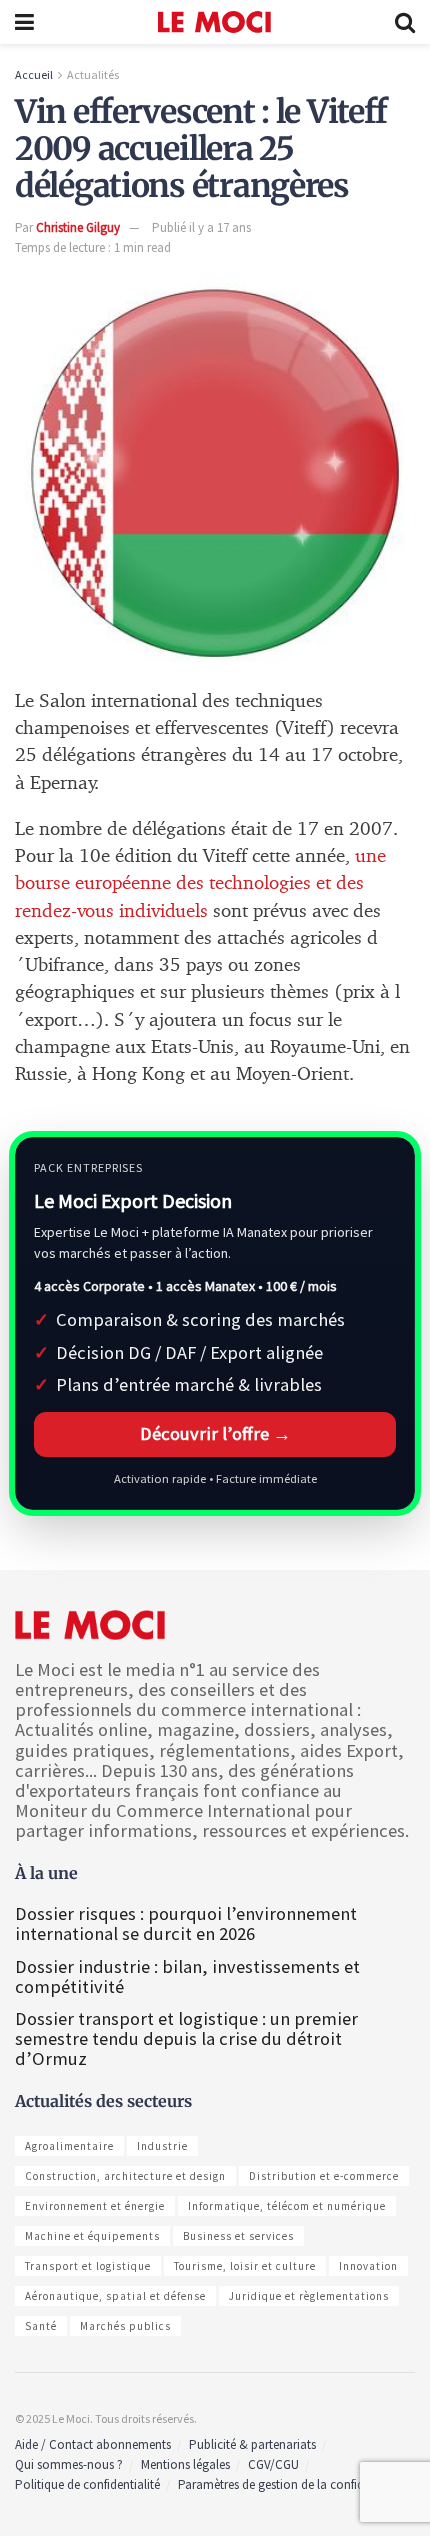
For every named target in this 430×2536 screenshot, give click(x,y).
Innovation (368, 2266)
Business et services (238, 2236)
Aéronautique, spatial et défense (115, 2296)
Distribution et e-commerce (324, 2176)
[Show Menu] (24, 22)
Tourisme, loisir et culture (245, 2266)
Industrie (162, 2146)
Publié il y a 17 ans (201, 227)
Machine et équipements (92, 2236)
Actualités (93, 74)
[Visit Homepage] (214, 22)
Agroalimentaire (69, 2146)
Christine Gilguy (78, 227)
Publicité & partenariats (252, 2444)
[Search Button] (405, 22)
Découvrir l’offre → (215, 1433)
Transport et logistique (88, 2266)
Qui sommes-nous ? (69, 2464)
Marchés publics (125, 2326)
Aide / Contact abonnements (93, 2444)
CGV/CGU (273, 2464)
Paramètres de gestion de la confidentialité (292, 2484)
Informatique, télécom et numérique (287, 2206)
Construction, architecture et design (125, 2176)
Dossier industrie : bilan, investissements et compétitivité (187, 1976)
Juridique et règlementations (309, 2296)
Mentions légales (185, 2464)
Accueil (34, 74)
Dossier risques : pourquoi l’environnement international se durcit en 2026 (186, 1923)
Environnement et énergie (95, 2206)
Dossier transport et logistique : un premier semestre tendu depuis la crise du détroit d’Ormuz (186, 2038)
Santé (41, 2326)
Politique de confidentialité (87, 2484)
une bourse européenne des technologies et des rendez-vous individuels (200, 883)
